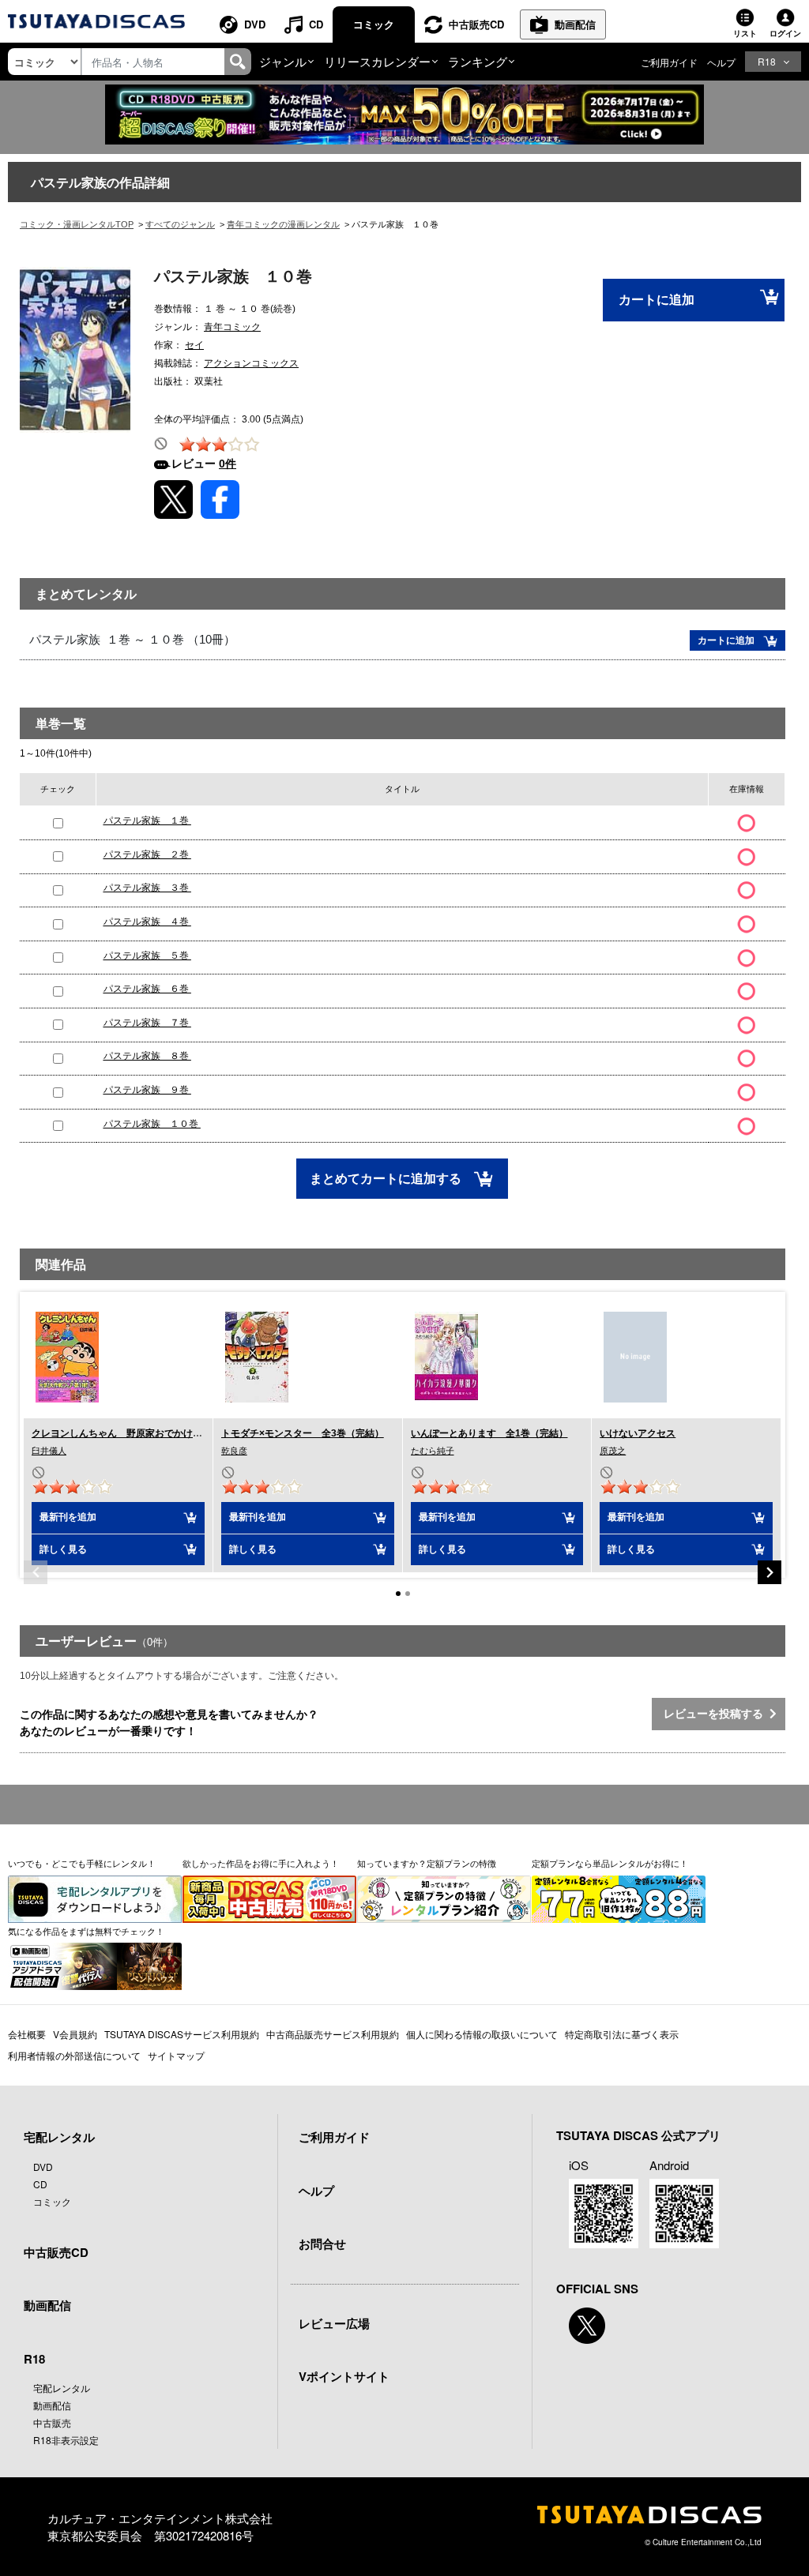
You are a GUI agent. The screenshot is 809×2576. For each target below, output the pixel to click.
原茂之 (613, 1451)
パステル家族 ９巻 (147, 1090)
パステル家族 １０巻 (152, 1124)
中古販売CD (476, 24)
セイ (194, 345)
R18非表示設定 (66, 2440)
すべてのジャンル (180, 224)
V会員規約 (75, 2034)
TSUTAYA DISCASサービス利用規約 (182, 2034)
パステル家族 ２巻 (147, 854)
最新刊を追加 (68, 1517)
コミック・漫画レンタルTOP (77, 224)
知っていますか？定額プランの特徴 (427, 1863)
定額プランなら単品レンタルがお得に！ (610, 1863)
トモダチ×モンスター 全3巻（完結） (303, 1433)
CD (316, 24)
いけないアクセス (638, 1433)
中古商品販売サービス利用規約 (333, 2034)
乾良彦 (234, 1451)
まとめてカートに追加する (387, 1179)
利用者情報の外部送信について (74, 2055)
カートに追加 (657, 300)
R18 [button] (767, 61)
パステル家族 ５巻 (147, 956)
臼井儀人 (49, 1451)
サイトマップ (176, 2055)
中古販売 (52, 2422)
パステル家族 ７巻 (147, 1023)
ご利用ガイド (669, 62)
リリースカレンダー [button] (377, 61)
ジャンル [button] (283, 61)
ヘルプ (721, 62)
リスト (745, 33)
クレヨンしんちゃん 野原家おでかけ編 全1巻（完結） (153, 1433)
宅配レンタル (62, 2388)
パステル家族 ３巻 (147, 888)
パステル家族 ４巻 (147, 922)
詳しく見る (63, 1549)
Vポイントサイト (344, 2376)
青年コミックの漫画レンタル (283, 224)
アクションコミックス (251, 363)
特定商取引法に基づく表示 (622, 2034)
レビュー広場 (334, 2323)
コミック (374, 24)
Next (769, 1572)
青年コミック (232, 327)
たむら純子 (433, 1451)
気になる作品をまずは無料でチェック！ (86, 1931)
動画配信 (575, 24)
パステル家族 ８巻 (147, 1056)
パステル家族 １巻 (147, 820)
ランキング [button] (478, 61)
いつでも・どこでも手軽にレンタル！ (82, 1863)
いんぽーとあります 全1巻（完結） (489, 1433)
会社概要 (27, 2034)
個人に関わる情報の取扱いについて (482, 2034)
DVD (255, 24)
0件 (228, 464)
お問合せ (322, 2244)
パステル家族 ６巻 (147, 989)
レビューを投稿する (717, 1714)
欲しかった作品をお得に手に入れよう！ (261, 1863)
